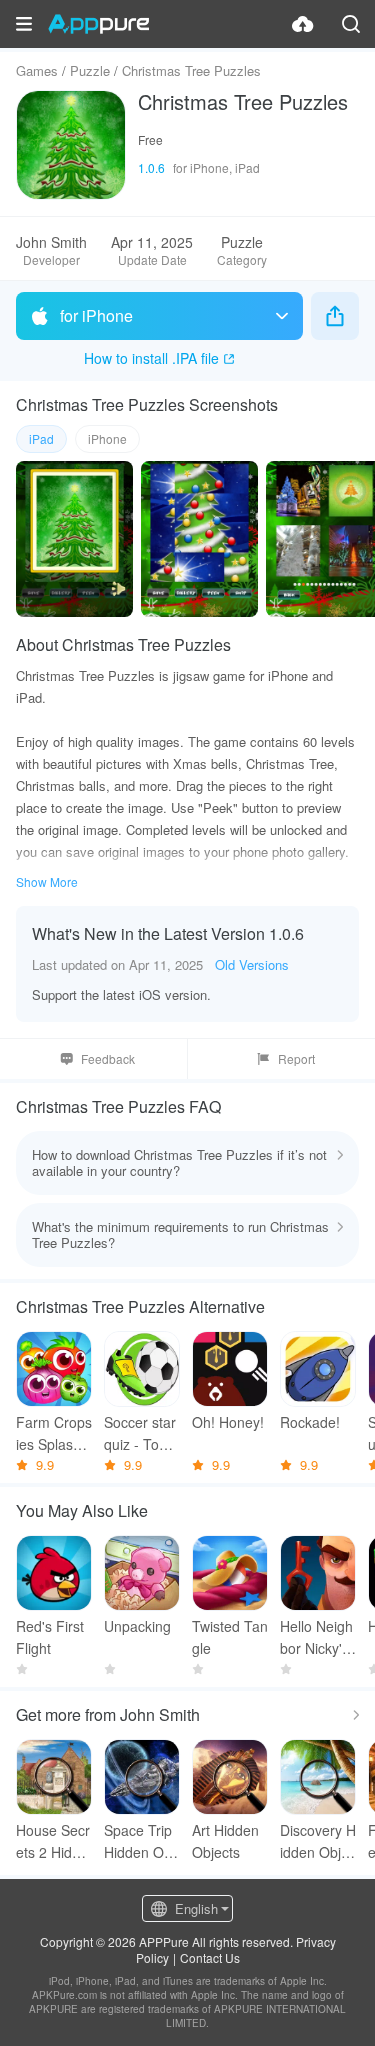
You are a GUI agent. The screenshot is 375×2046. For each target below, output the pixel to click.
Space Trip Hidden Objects (139, 1841)
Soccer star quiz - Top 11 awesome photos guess (141, 1433)
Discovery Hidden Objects (318, 1841)
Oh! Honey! (228, 1422)
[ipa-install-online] (303, 24)
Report (296, 1058)
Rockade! (310, 1422)
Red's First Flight (50, 1637)
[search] (351, 24)
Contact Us (210, 1957)
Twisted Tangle (230, 1637)
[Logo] (98, 24)
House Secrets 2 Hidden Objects (53, 1841)
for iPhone (96, 315)
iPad (41, 438)
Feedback (108, 1058)
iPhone (107, 438)
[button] (24, 24)
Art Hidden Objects (225, 1841)
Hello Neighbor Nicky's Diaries (316, 1637)
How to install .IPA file (151, 358)
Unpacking (137, 1626)
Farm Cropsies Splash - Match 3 (54, 1433)
